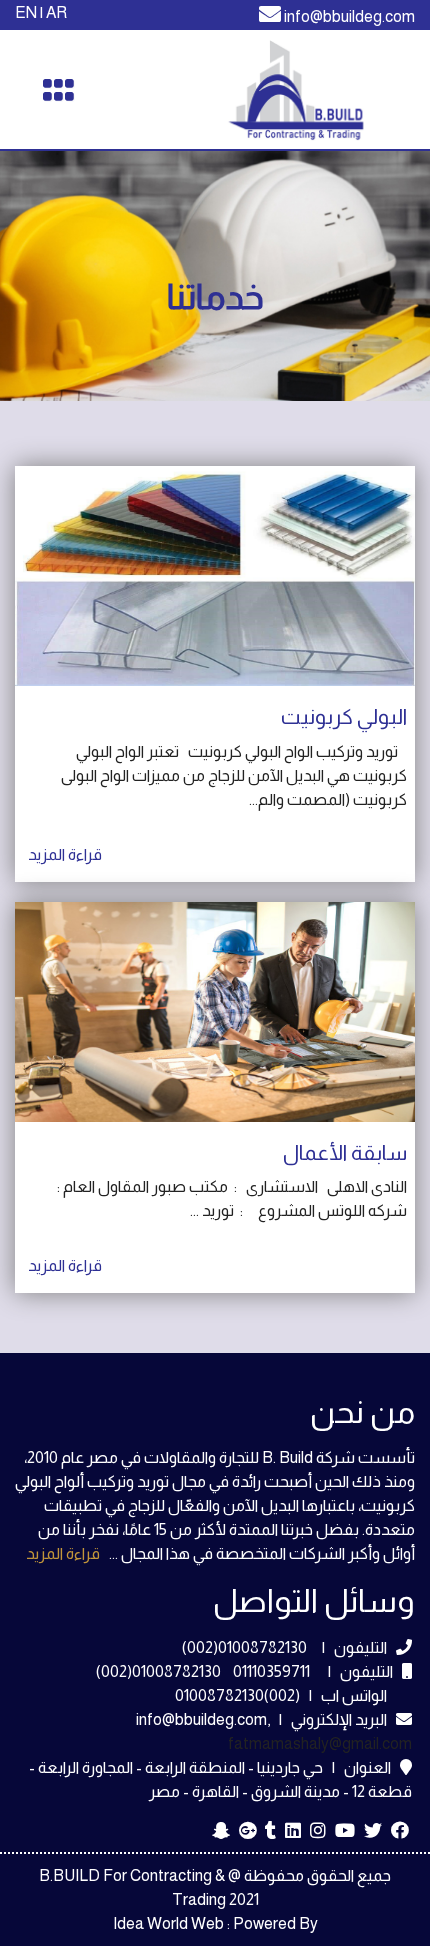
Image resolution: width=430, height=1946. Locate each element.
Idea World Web (168, 1923)
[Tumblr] (270, 1831)
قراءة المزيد (63, 1553)
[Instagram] (318, 1831)
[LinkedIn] (293, 1831)
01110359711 (273, 1671)
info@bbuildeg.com (349, 16)
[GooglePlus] (247, 1831)
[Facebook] (400, 1831)
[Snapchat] (221, 1831)
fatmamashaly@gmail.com (320, 1743)
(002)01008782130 (244, 1647)
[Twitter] (373, 1831)
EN (26, 12)
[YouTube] (345, 1831)
